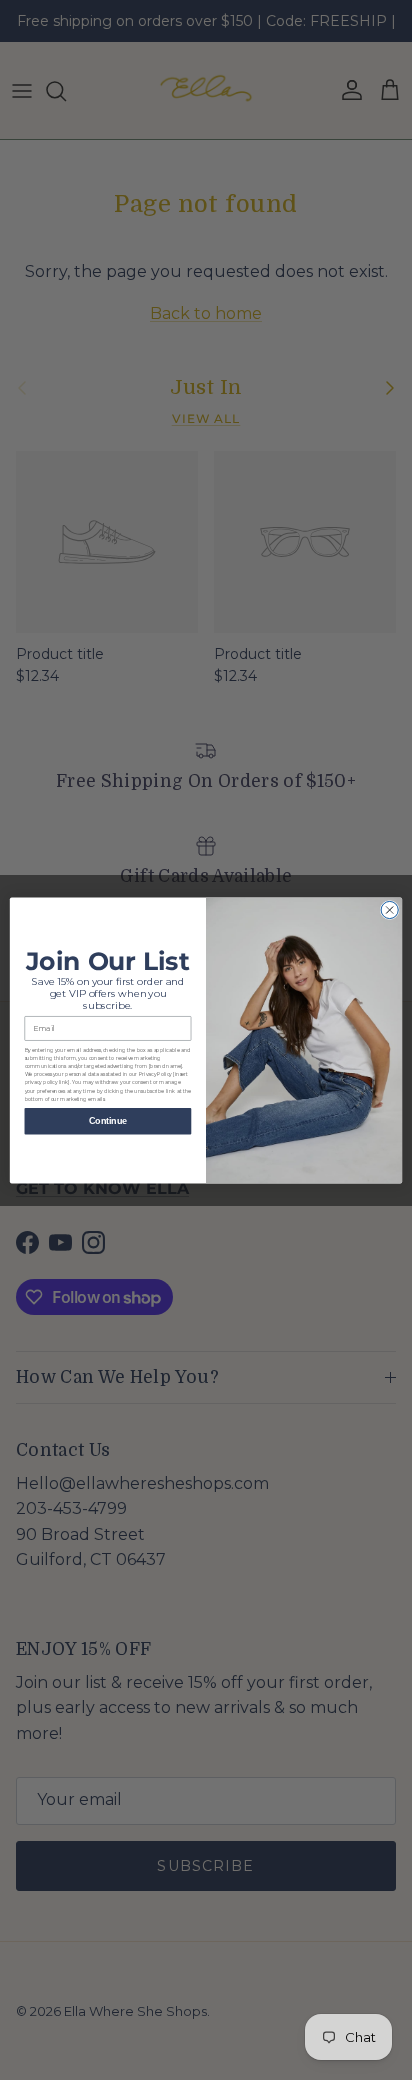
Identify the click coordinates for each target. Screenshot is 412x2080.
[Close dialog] (389, 909)
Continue (108, 1121)
